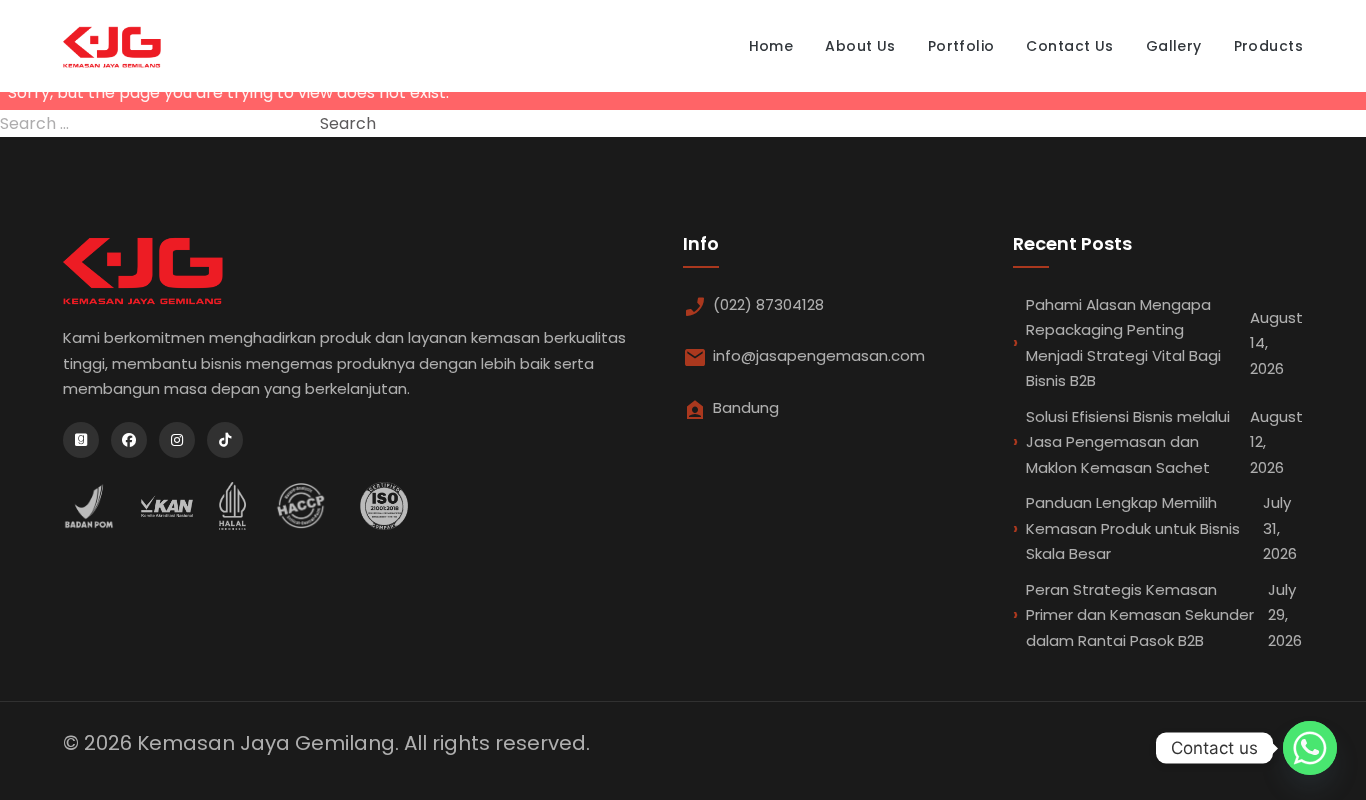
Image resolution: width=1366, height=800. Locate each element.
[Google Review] (81, 440)
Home (771, 46)
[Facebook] (129, 440)
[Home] (112, 46)
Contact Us (1069, 46)
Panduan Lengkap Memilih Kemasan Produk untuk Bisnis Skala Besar (1161, 528)
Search (348, 123)
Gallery (1174, 46)
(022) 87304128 (768, 304)
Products (1268, 46)
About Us (860, 46)
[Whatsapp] (1310, 748)
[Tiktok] (225, 440)
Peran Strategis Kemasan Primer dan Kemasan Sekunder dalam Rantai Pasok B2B (1164, 615)
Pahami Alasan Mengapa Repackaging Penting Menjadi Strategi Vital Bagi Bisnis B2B (1164, 343)
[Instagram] (177, 440)
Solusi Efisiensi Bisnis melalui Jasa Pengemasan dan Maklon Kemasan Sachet (1164, 442)
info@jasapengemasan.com (819, 355)
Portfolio (961, 46)
